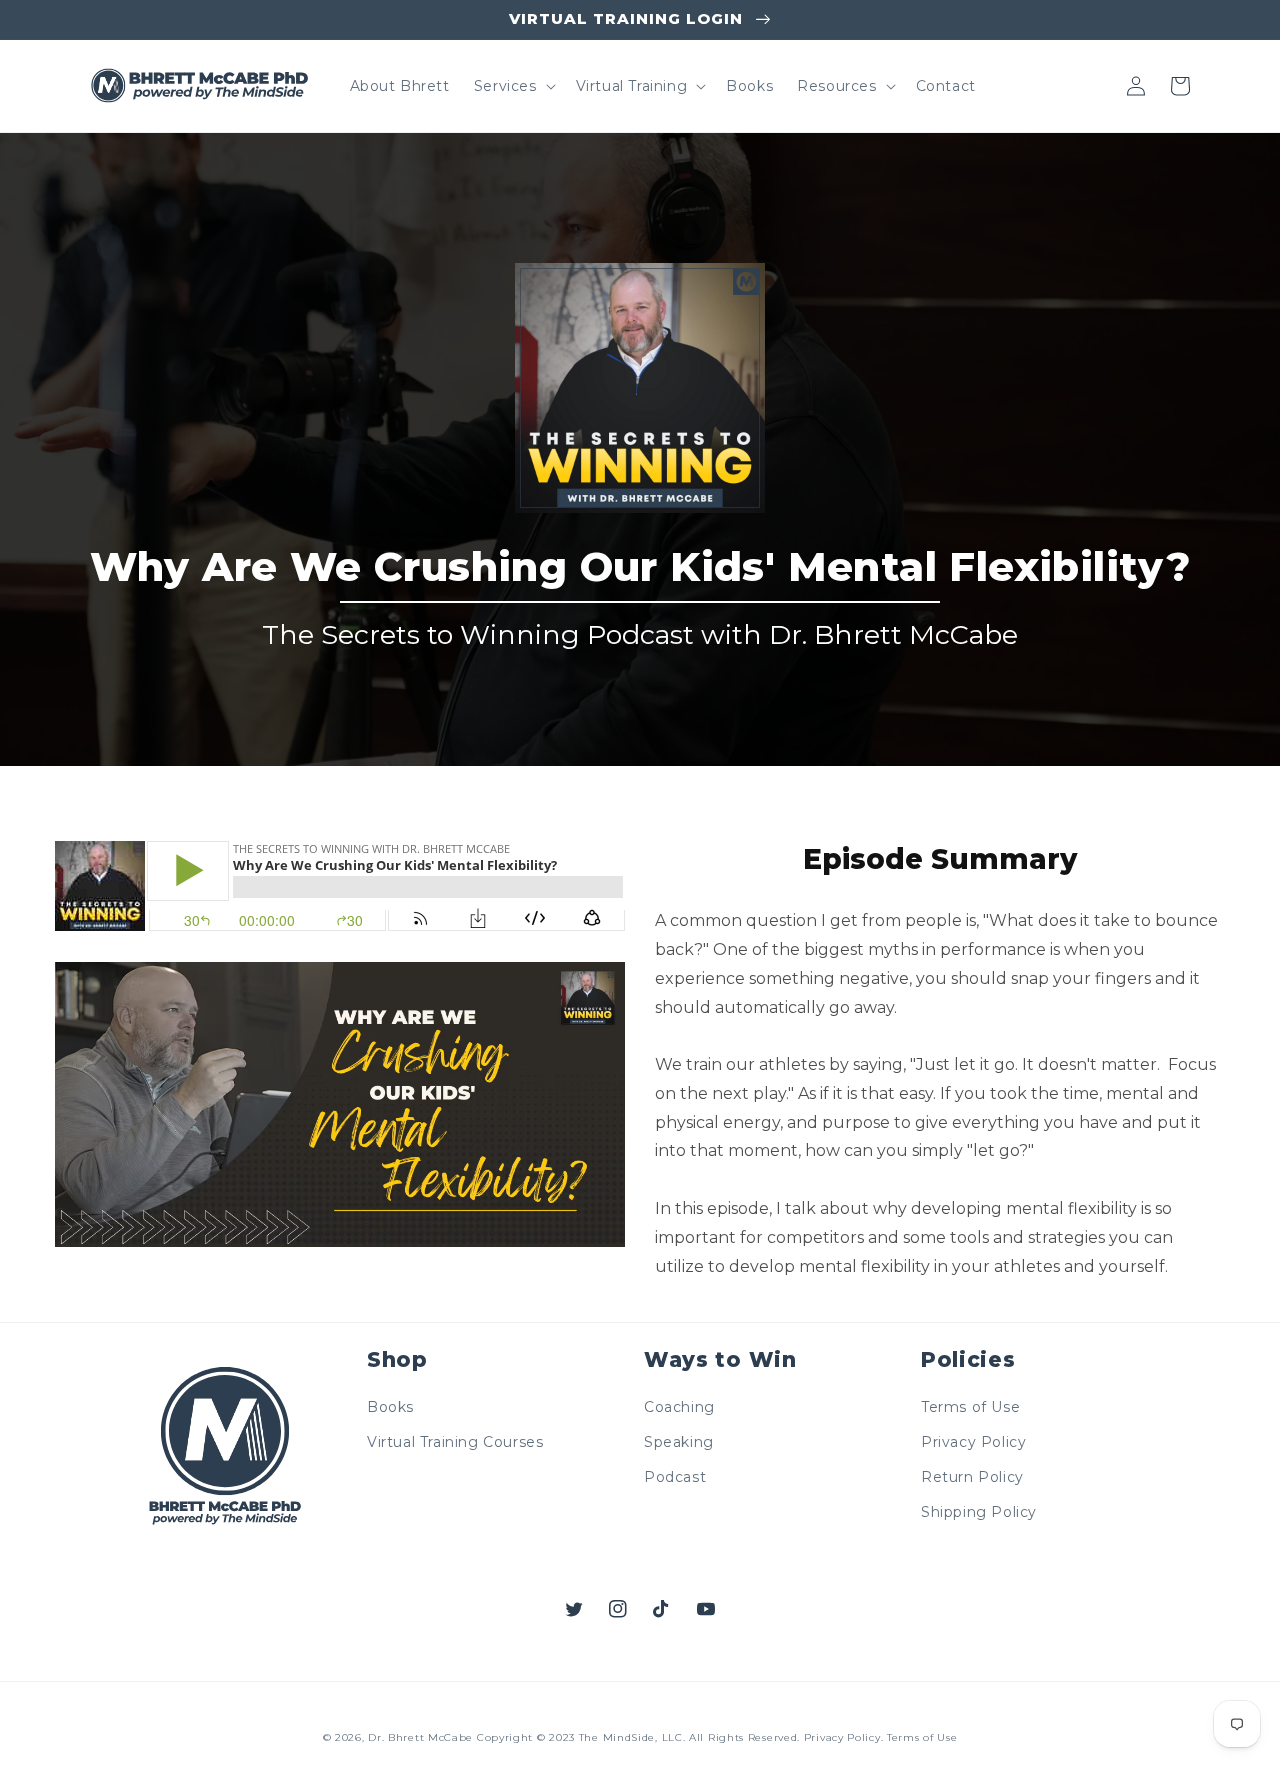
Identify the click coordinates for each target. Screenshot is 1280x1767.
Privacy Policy (973, 1442)
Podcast (675, 1477)
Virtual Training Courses (455, 1442)
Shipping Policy (979, 1512)
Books (390, 1407)
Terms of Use (970, 1407)
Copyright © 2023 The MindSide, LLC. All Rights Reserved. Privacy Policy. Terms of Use (717, 1737)
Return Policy (972, 1477)
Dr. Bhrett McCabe (420, 1737)
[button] (513, 86)
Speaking (679, 1442)
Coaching (679, 1407)
